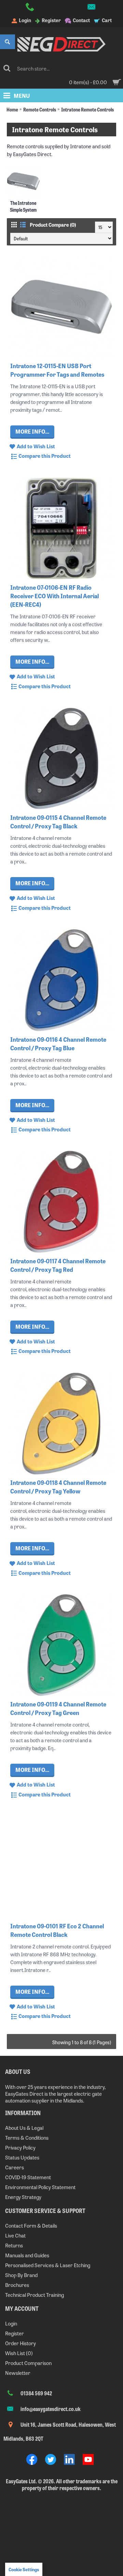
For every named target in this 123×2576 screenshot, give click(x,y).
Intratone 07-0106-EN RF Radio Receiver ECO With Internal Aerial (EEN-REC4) (54, 596)
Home (12, 109)
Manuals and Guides (27, 2255)
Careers (15, 2167)
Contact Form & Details (31, 2225)
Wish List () (19, 2353)
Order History (20, 2343)
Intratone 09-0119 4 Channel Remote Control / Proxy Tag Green (58, 1708)
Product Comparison (28, 2363)
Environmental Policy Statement (40, 2187)
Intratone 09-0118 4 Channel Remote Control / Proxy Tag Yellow (58, 1487)
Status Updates (22, 2157)
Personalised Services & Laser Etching (48, 2265)
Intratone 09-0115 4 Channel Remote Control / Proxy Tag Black (58, 822)
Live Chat (15, 2235)
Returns (14, 2245)
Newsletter (18, 2373)
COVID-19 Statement (28, 2177)
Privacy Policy (20, 2147)
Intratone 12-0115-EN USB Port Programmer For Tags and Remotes (57, 370)
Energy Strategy (23, 2197)
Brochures (17, 2285)
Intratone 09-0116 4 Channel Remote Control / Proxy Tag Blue (58, 1043)
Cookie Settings (24, 2569)
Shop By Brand (21, 2275)
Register (15, 2333)
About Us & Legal (24, 2128)
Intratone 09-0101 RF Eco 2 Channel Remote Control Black (57, 1930)
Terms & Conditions (27, 2137)
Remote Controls (40, 109)
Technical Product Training (35, 2295)
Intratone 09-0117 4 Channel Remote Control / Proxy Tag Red (58, 1265)
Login (11, 2323)
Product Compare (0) (53, 225)
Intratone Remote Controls (87, 109)
